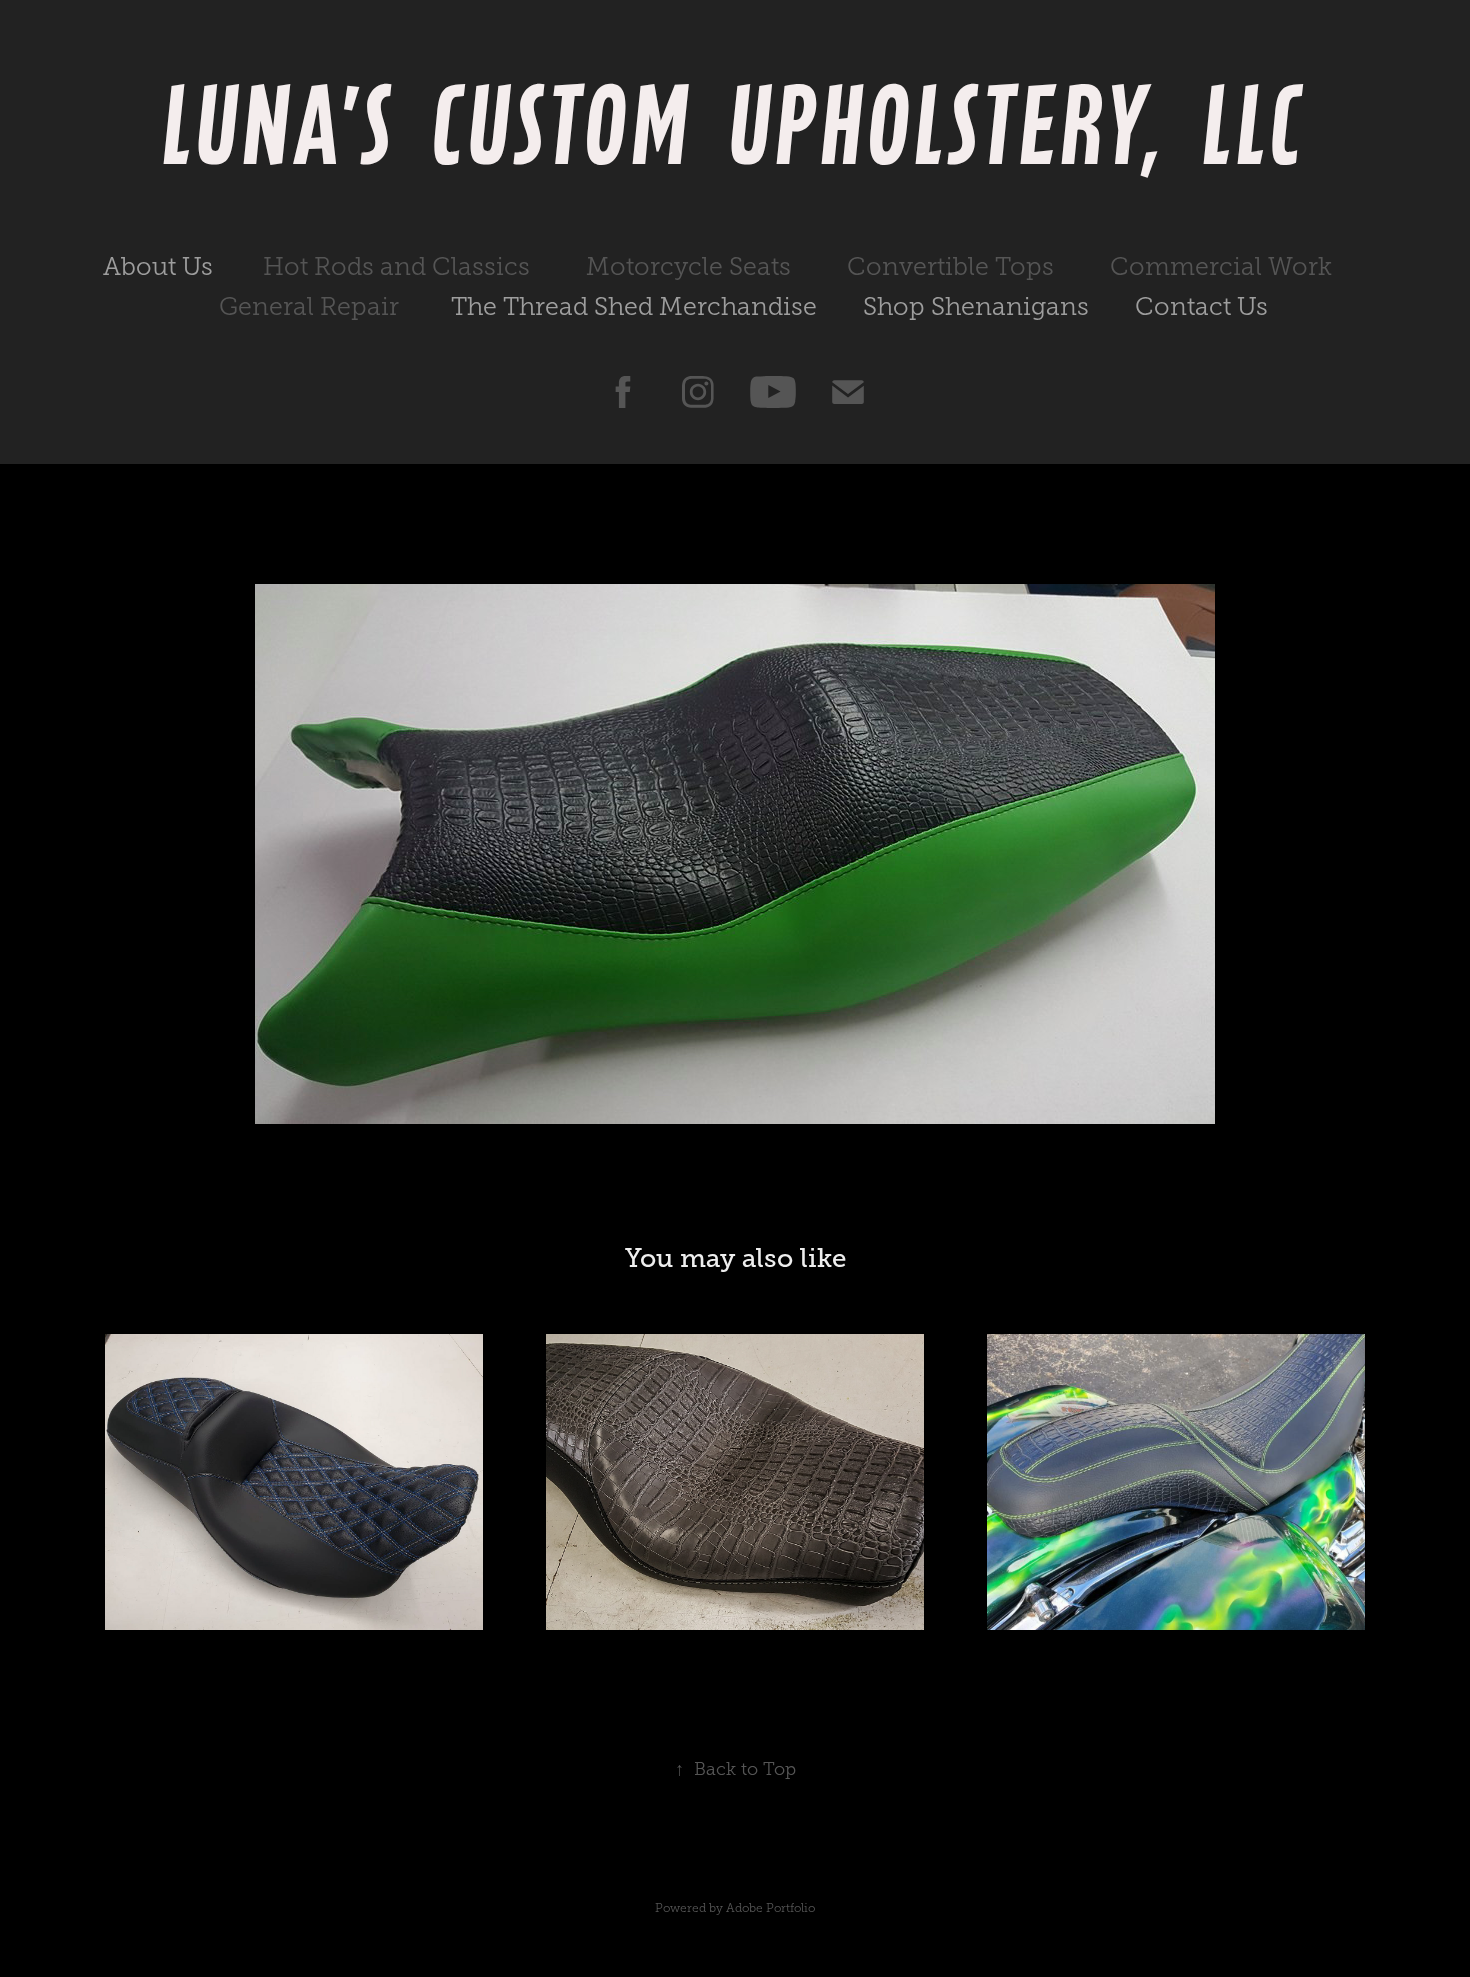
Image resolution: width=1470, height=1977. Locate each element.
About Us (158, 266)
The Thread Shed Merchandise (634, 306)
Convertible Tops (950, 266)
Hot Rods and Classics (396, 266)
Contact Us (1201, 306)
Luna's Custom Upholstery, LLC (735, 124)
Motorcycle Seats (688, 266)
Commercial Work (1221, 266)
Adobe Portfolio (770, 1908)
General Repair (309, 306)
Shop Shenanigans (976, 306)
